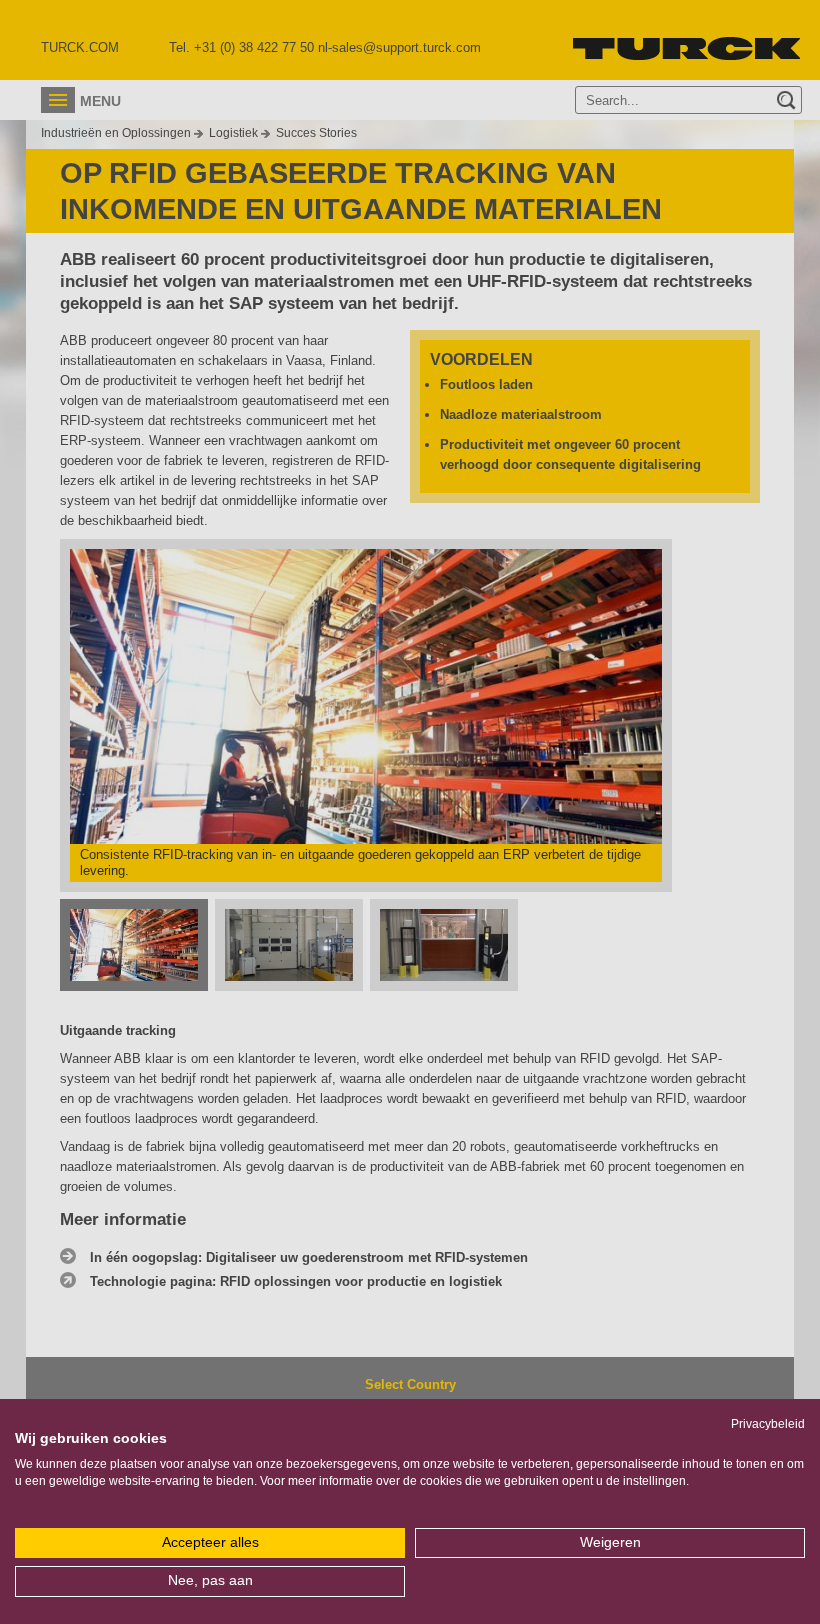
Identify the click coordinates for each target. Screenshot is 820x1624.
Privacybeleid (768, 1424)
